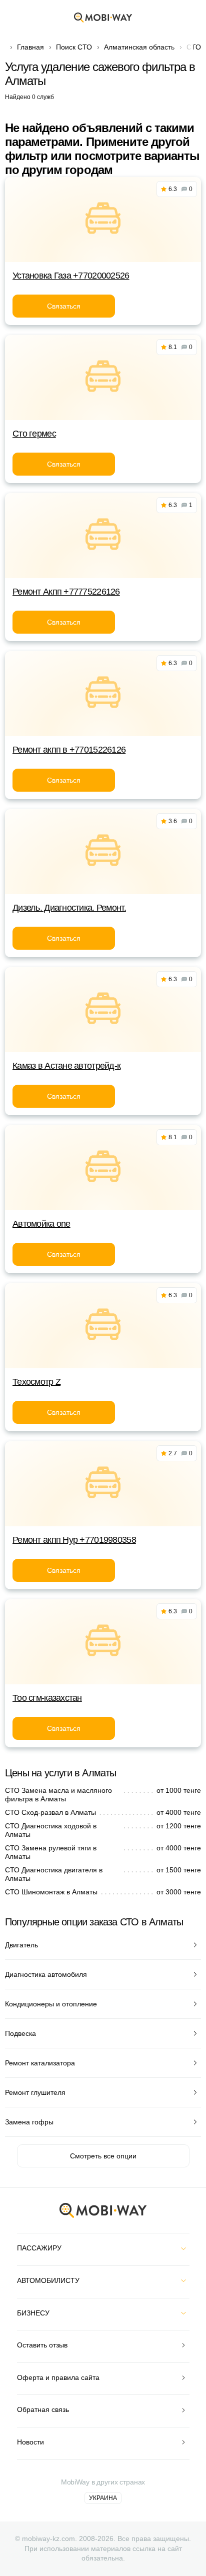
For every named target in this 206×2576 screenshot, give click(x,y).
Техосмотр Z (36, 1382)
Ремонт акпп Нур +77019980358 (74, 1540)
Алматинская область (139, 47)
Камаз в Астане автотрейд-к (66, 1066)
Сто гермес (34, 434)
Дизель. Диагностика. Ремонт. (69, 908)
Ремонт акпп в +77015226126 (69, 750)
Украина (103, 2498)
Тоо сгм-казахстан (47, 1698)
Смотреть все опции (103, 2156)
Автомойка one (41, 1224)
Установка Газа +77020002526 (71, 276)
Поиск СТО (74, 47)
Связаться (64, 306)
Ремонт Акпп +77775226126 (66, 592)
